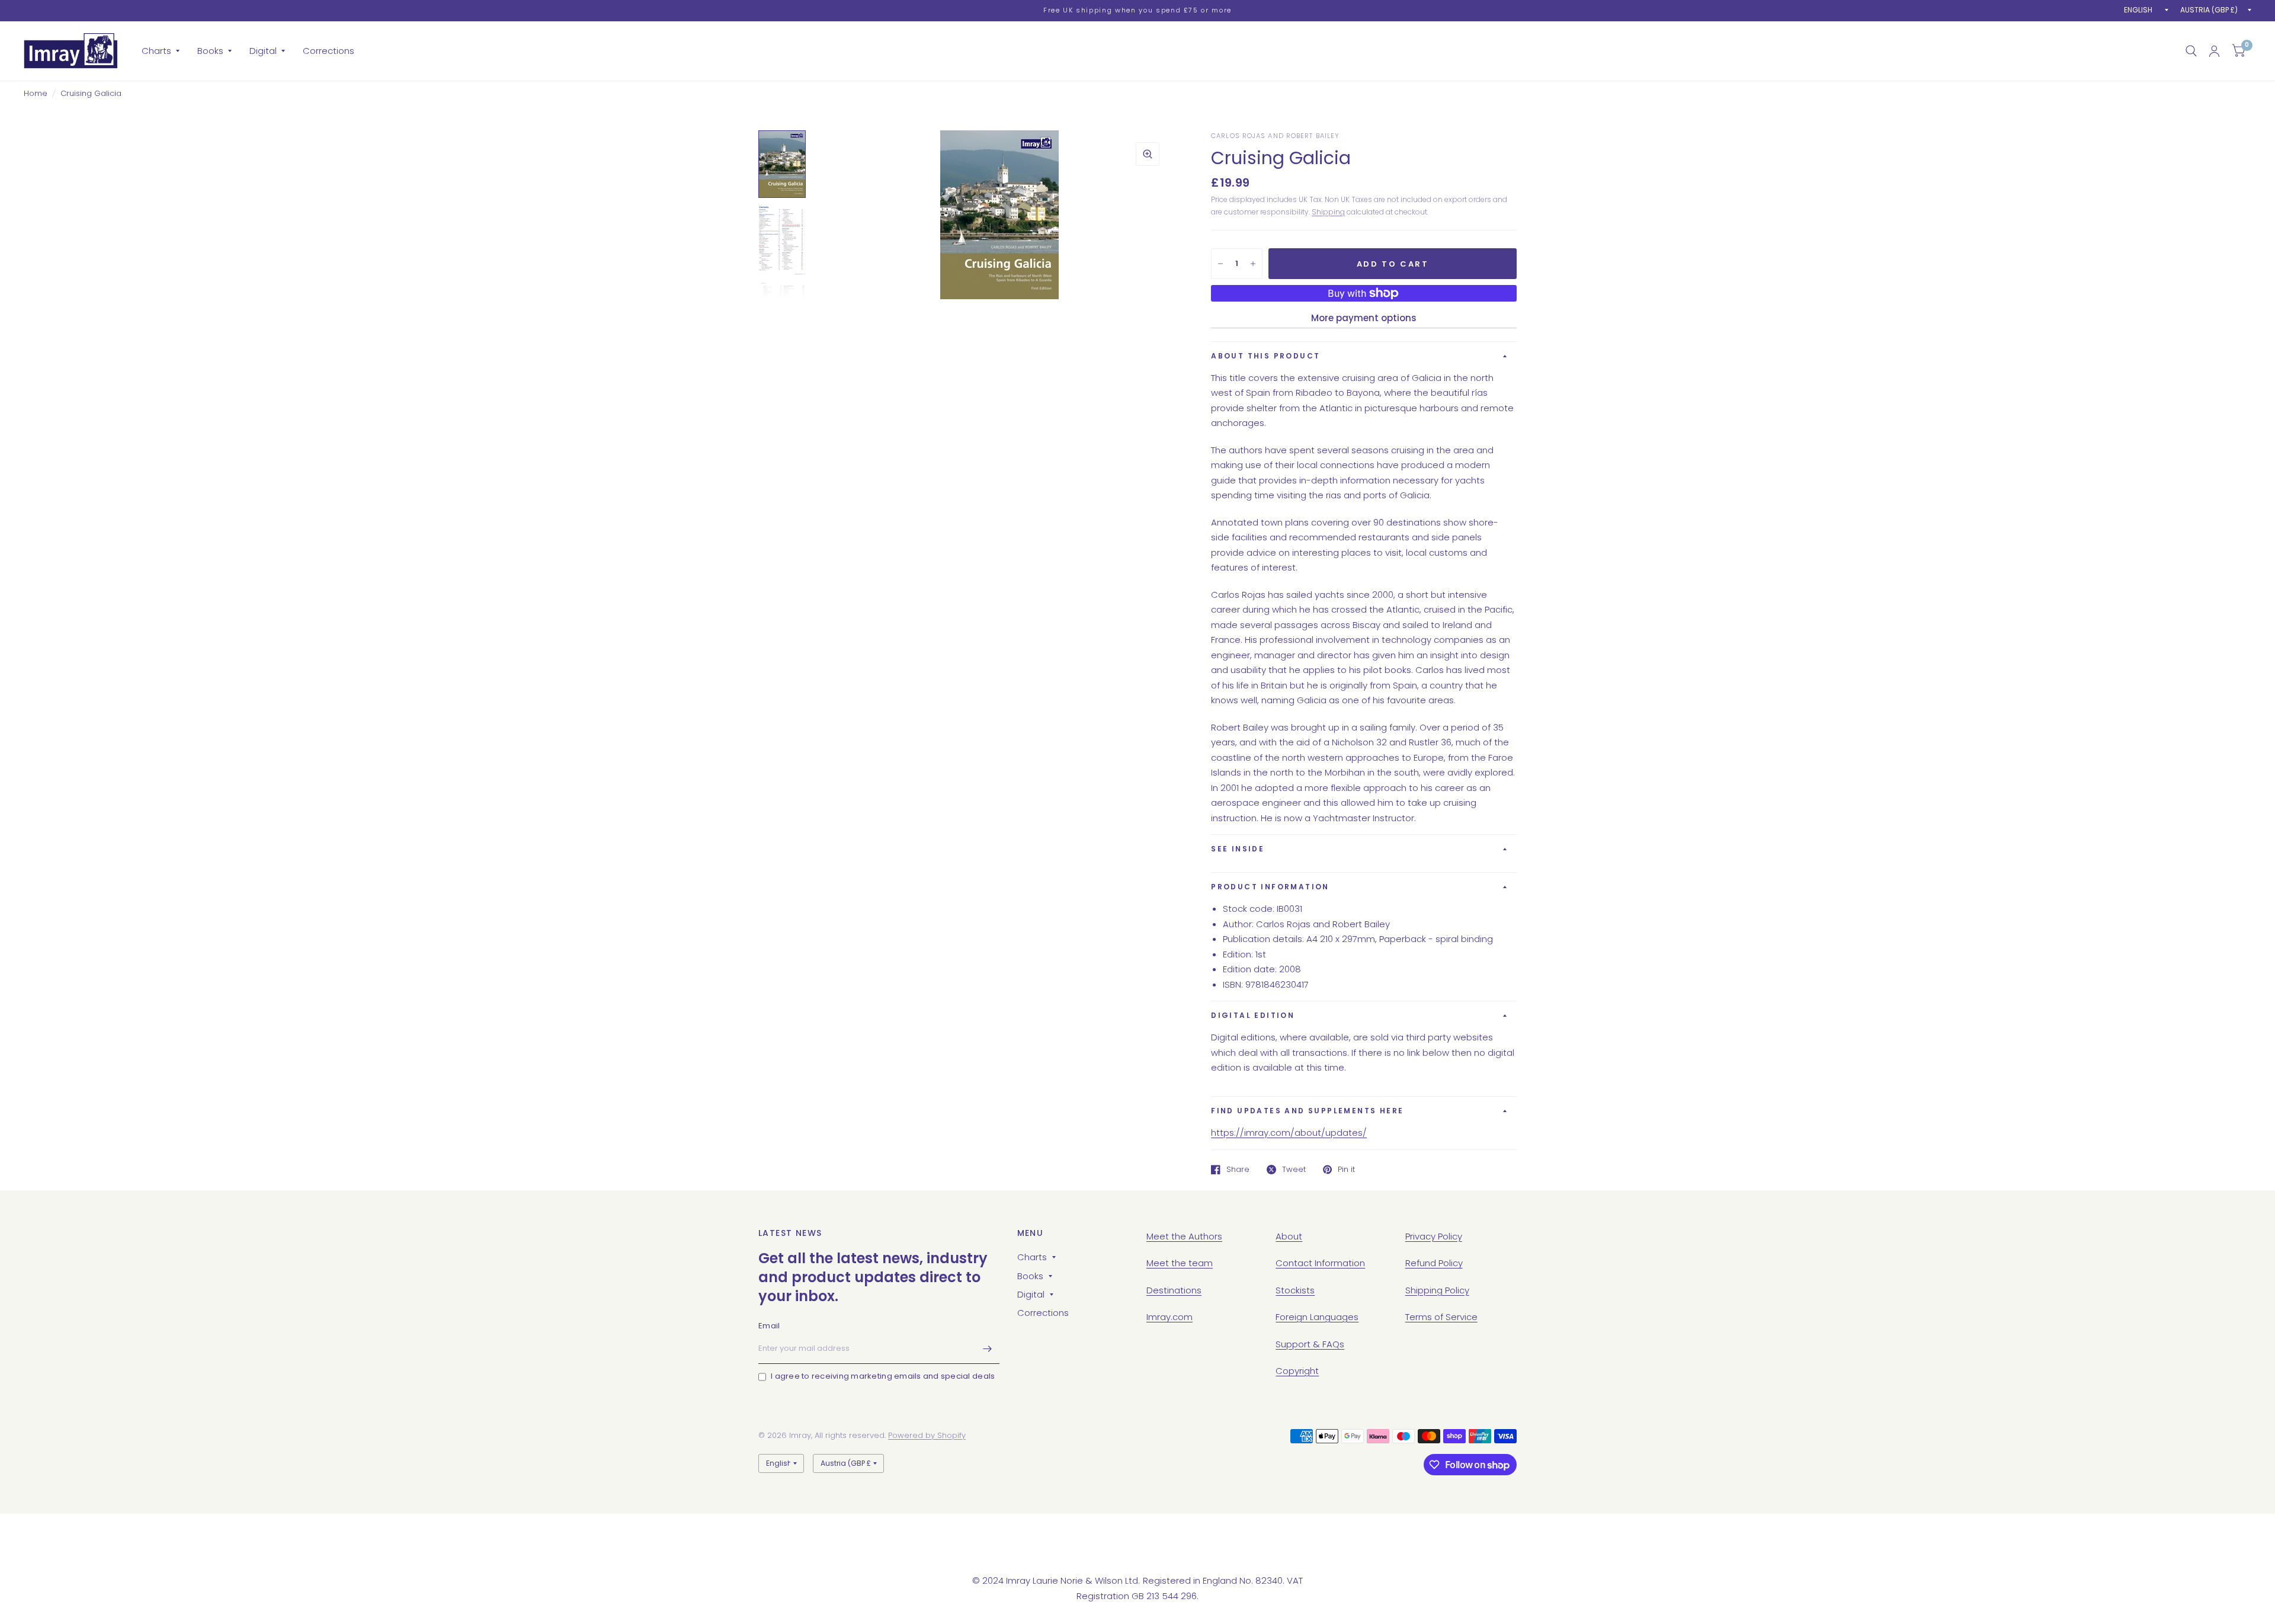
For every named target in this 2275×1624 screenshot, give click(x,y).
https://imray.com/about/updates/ (1289, 1133)
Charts (156, 51)
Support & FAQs (1310, 1344)
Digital (263, 51)
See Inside (1238, 849)
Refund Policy (1434, 1263)
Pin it (1346, 1170)
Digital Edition (1253, 1015)
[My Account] (2214, 51)
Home (36, 93)
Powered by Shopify (927, 1435)
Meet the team (1180, 1263)
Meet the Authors (1184, 1236)
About (1289, 1236)
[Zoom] (1148, 154)
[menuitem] (161, 51)
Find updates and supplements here (1307, 1111)
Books (210, 51)
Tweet (1294, 1170)
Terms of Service (1441, 1317)
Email (769, 1326)
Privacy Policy (1434, 1236)
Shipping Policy (1437, 1290)
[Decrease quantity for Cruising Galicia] (1220, 264)
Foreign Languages (1317, 1317)
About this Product (1265, 356)
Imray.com (1169, 1317)
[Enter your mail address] (988, 1348)
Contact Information (1320, 1263)
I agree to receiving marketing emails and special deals (883, 1376)
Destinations (1174, 1290)
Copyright (1297, 1371)
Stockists (1295, 1290)
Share (1238, 1170)
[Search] (2191, 51)
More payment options (1364, 318)
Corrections (329, 51)
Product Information (1270, 887)
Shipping (1328, 212)
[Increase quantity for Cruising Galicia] (1253, 264)
